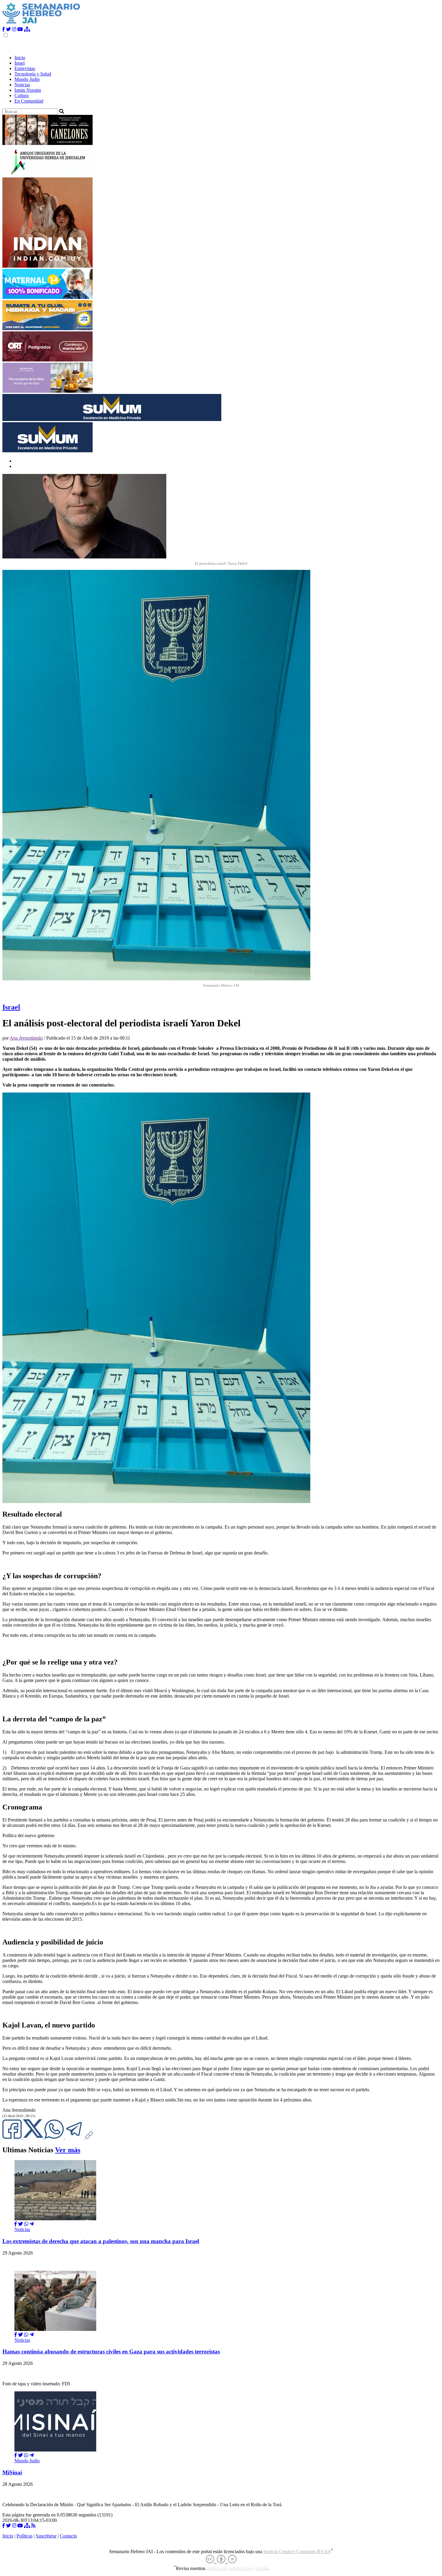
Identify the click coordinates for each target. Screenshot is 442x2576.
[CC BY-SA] (221, 2559)
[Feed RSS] (33, 2526)
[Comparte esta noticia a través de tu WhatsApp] (55, 2137)
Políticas (25, 2536)
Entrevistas (25, 68)
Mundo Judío (27, 79)
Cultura (21, 95)
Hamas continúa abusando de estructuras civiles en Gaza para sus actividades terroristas (111, 2352)
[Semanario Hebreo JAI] (41, 24)
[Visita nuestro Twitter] (8, 29)
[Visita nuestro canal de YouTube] (20, 29)
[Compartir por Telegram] (75, 2137)
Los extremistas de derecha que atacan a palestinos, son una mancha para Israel (101, 2241)
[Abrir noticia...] (55, 2219)
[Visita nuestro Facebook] (4, 29)
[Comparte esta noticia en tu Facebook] (13, 2137)
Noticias (22, 85)
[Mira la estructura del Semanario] (27, 29)
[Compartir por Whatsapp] (26, 2224)
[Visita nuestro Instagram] (14, 29)
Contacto (68, 2536)
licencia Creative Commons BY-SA (297, 2551)
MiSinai (12, 2472)
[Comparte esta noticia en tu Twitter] (34, 2137)
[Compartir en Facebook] (16, 2224)
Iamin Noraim (28, 90)
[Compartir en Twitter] (20, 2224)
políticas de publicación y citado (237, 2568)
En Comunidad (29, 101)
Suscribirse (46, 2536)
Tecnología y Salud (33, 74)
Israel (20, 63)
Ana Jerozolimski (26, 1038)
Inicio (20, 58)
